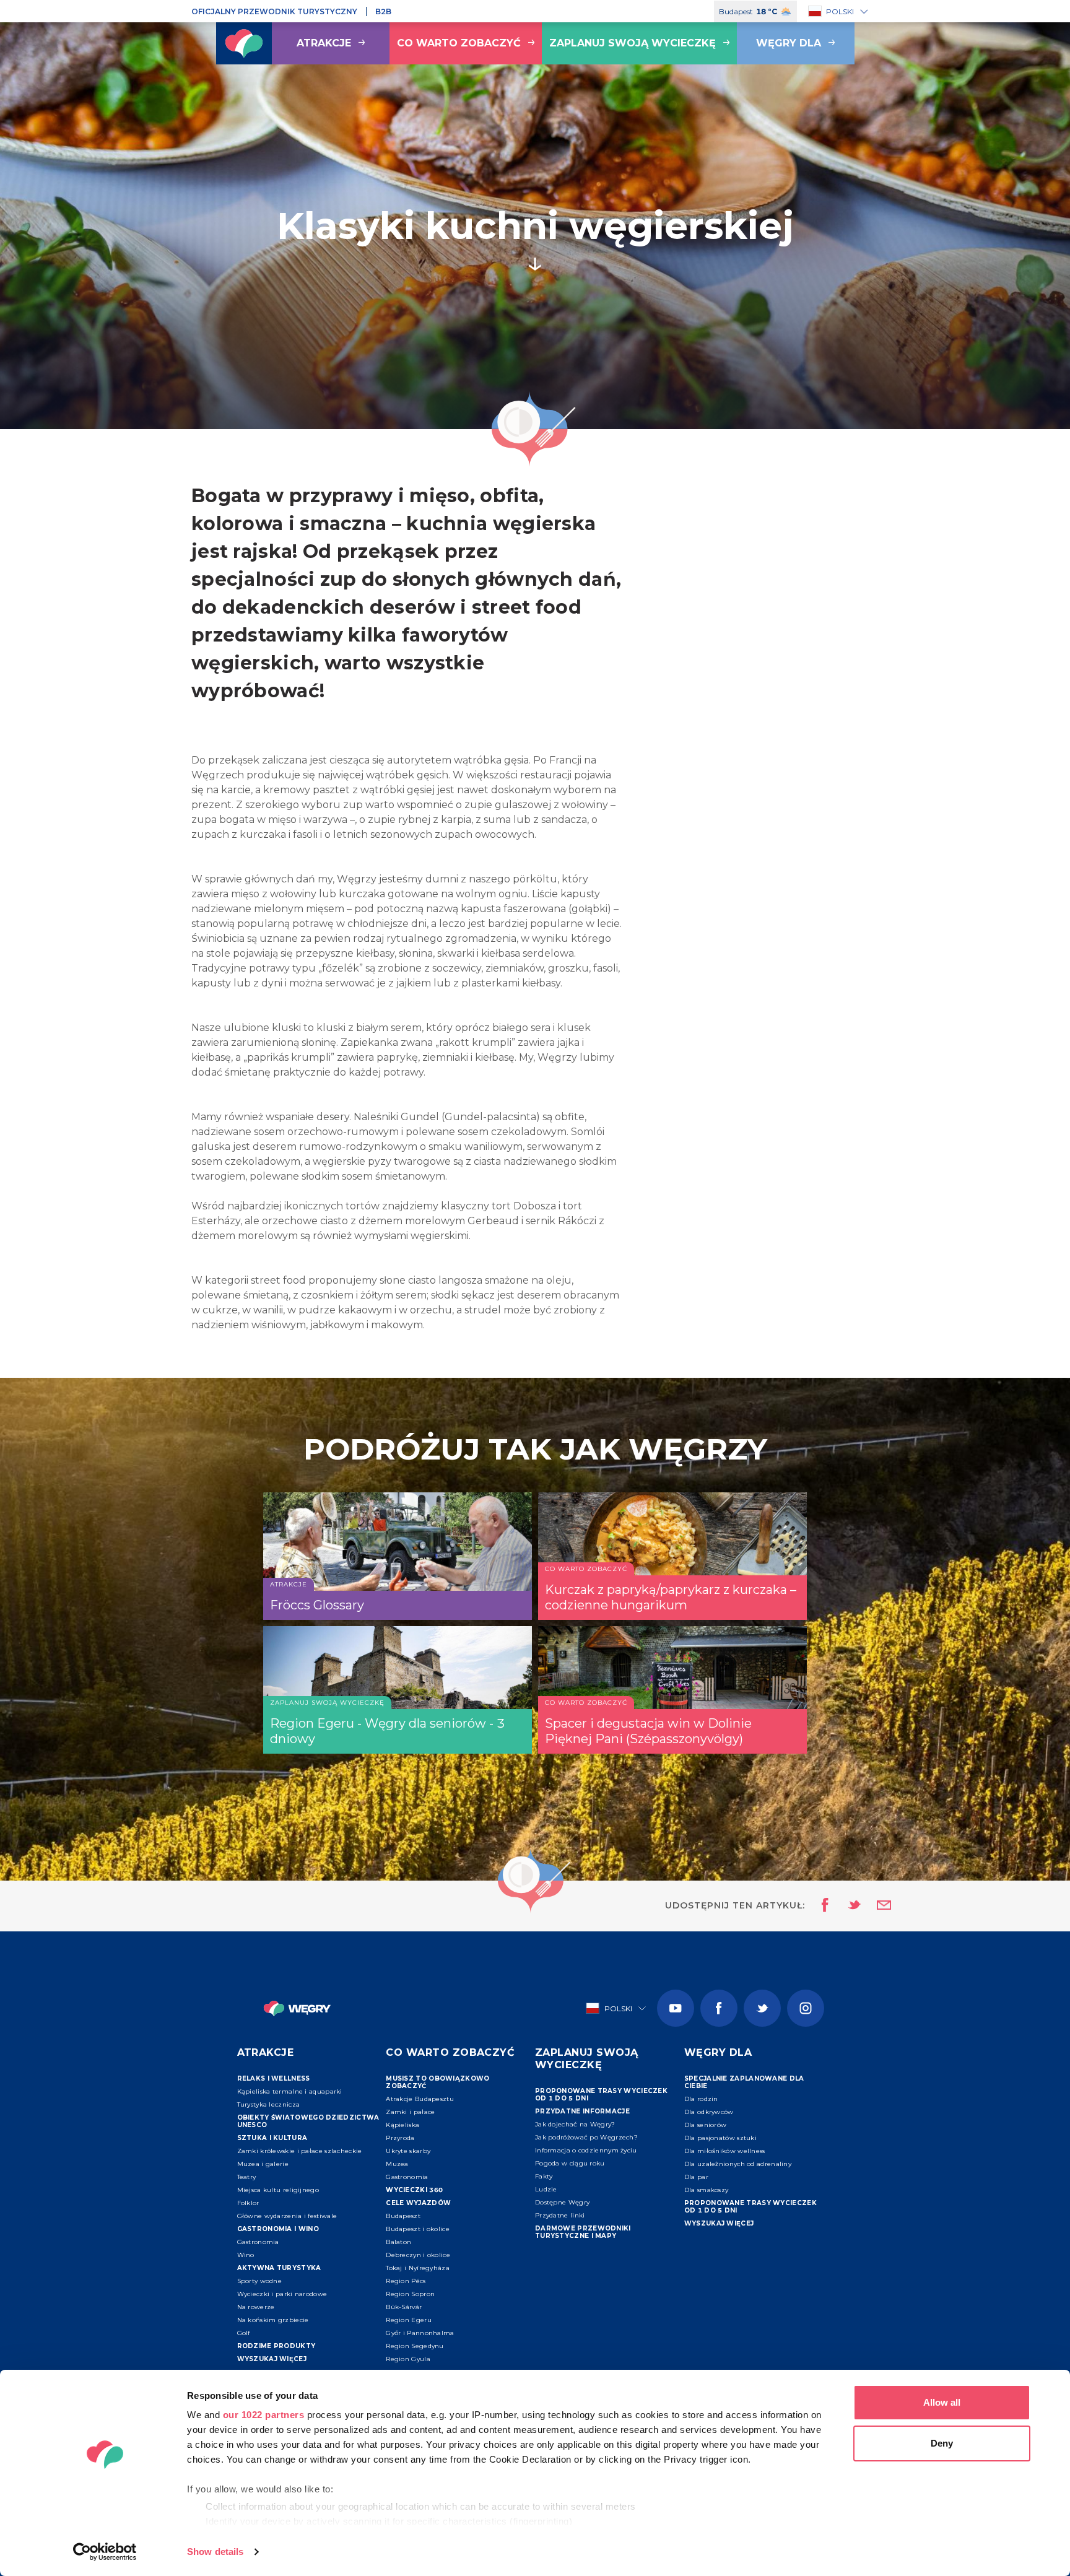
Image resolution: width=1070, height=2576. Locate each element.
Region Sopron (410, 2294)
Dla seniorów (706, 2125)
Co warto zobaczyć (459, 43)
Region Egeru (409, 2320)
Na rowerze (256, 2307)
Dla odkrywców (709, 2112)
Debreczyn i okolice (418, 2255)
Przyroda (400, 2138)
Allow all (942, 2402)
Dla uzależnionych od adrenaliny (738, 2164)
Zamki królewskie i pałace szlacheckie (300, 2151)
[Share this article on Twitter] (846, 1906)
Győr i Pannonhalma (420, 2333)
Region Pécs (406, 2281)
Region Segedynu (415, 2346)
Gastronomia (258, 2242)
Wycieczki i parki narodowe (282, 2294)
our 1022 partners (264, 2415)
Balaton (398, 2242)
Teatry (247, 2177)
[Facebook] (719, 2008)
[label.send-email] (876, 1906)
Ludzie (546, 2189)
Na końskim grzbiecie (273, 2320)
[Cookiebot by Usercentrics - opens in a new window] (105, 2552)
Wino (246, 2255)
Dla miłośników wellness (725, 2151)
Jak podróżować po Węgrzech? (586, 2137)
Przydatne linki (560, 2215)
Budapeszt (403, 2216)
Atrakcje (324, 43)
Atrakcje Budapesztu (420, 2099)
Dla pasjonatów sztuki (720, 2138)
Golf (244, 2333)
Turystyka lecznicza (269, 2104)
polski (840, 11)
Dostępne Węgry (562, 2202)
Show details (215, 2552)
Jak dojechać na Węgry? (575, 2124)
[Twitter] (762, 2008)
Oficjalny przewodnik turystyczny (274, 11)
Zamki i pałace (410, 2112)
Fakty (544, 2176)
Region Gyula (408, 2359)
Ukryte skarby (408, 2151)
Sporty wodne (260, 2281)
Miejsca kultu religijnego (278, 2190)
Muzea (397, 2164)
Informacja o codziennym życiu (586, 2150)
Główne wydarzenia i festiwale (287, 2216)
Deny (942, 2443)
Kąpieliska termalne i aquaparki (290, 2091)
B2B (383, 11)
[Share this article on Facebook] (821, 1906)
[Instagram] (806, 2008)
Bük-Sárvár (404, 2307)
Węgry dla (789, 43)
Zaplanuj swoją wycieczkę (633, 43)
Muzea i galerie (263, 2164)
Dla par (696, 2177)
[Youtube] (676, 2008)
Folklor (248, 2203)
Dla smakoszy (707, 2190)
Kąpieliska (402, 2125)
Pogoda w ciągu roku (570, 2163)
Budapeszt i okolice (418, 2229)
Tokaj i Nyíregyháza (418, 2268)
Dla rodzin (701, 2099)
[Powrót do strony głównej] (244, 43)
